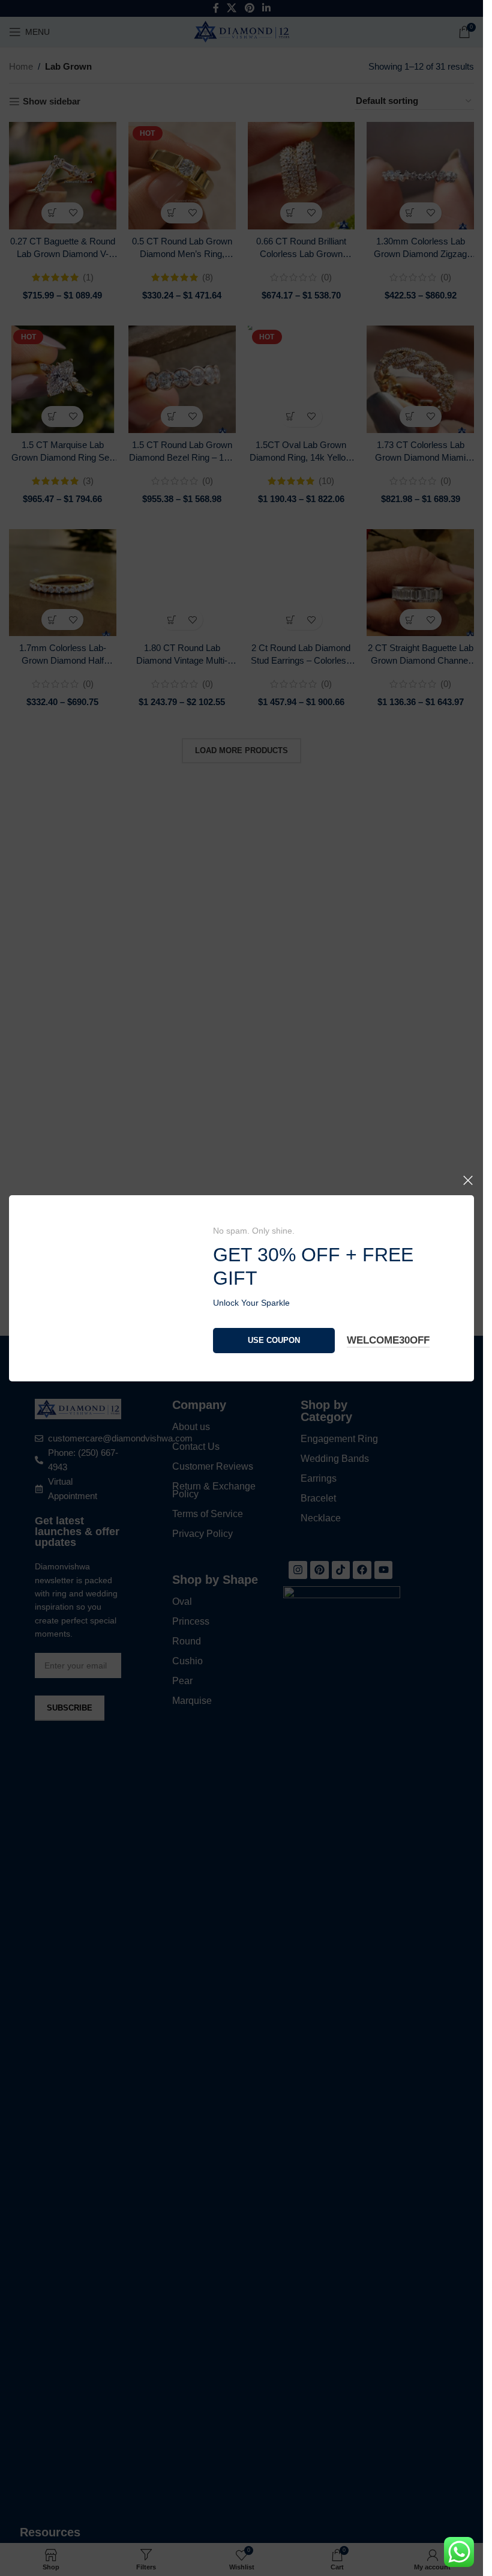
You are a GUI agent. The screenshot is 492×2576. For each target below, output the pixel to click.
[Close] (468, 823)
